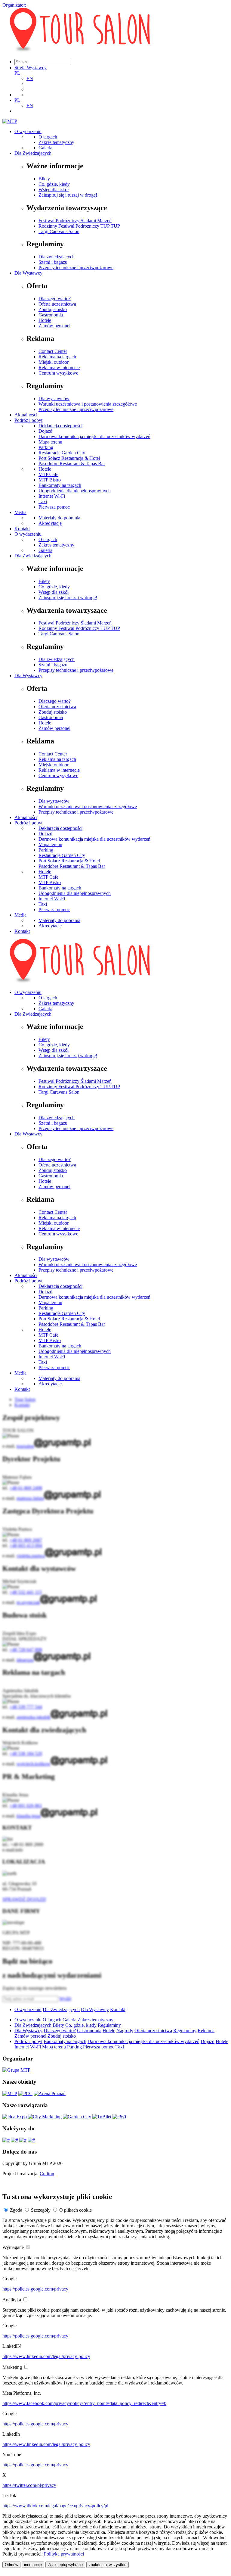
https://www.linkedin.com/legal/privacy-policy (46, 2356)
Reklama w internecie (59, 368)
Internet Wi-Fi (52, 496)
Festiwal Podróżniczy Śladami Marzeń (75, 221)
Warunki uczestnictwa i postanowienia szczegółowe (88, 404)
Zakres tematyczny (56, 142)
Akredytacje (50, 523)
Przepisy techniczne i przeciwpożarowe (76, 268)
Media (20, 512)
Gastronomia (51, 315)
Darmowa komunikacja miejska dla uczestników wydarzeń (94, 436)
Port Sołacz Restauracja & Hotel (69, 458)
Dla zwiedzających (57, 257)
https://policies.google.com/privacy (35, 2289)
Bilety (44, 179)
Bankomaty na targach (60, 485)
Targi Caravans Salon (59, 231)
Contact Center (53, 351)
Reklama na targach (57, 357)
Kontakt (22, 529)
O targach (48, 137)
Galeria (45, 148)
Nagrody (125, 2031)
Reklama (206, 2031)
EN (30, 78)
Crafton (47, 2174)
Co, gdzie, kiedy (54, 184)
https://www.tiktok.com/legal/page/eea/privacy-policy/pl (55, 2506)
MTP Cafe (48, 474)
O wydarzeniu (28, 131)
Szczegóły (41, 2210)
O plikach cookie (75, 2210)
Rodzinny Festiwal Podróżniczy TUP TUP (79, 226)
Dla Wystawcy (28, 273)
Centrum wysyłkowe (58, 373)
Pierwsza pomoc (54, 507)
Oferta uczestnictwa (57, 304)
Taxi (43, 501)
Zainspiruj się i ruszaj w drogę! (68, 195)
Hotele (45, 320)
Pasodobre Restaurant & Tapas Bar (72, 464)
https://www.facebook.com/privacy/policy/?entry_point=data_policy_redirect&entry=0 (84, 2403)
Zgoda (16, 2210)
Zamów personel (54, 326)
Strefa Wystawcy (31, 68)
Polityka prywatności (64, 2554)
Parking (46, 447)
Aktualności (26, 415)
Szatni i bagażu (53, 262)
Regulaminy (109, 2025)
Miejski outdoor (54, 362)
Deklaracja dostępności (60, 426)
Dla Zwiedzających (33, 153)
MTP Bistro (50, 480)
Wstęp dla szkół (54, 190)
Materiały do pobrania (59, 518)
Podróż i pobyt (28, 420)
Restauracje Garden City (62, 453)
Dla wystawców (54, 399)
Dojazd (45, 431)
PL (17, 73)
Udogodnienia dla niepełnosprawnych (75, 491)
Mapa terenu (50, 442)
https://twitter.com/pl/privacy (29, 2485)
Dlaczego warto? (55, 299)
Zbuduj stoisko (53, 309)
